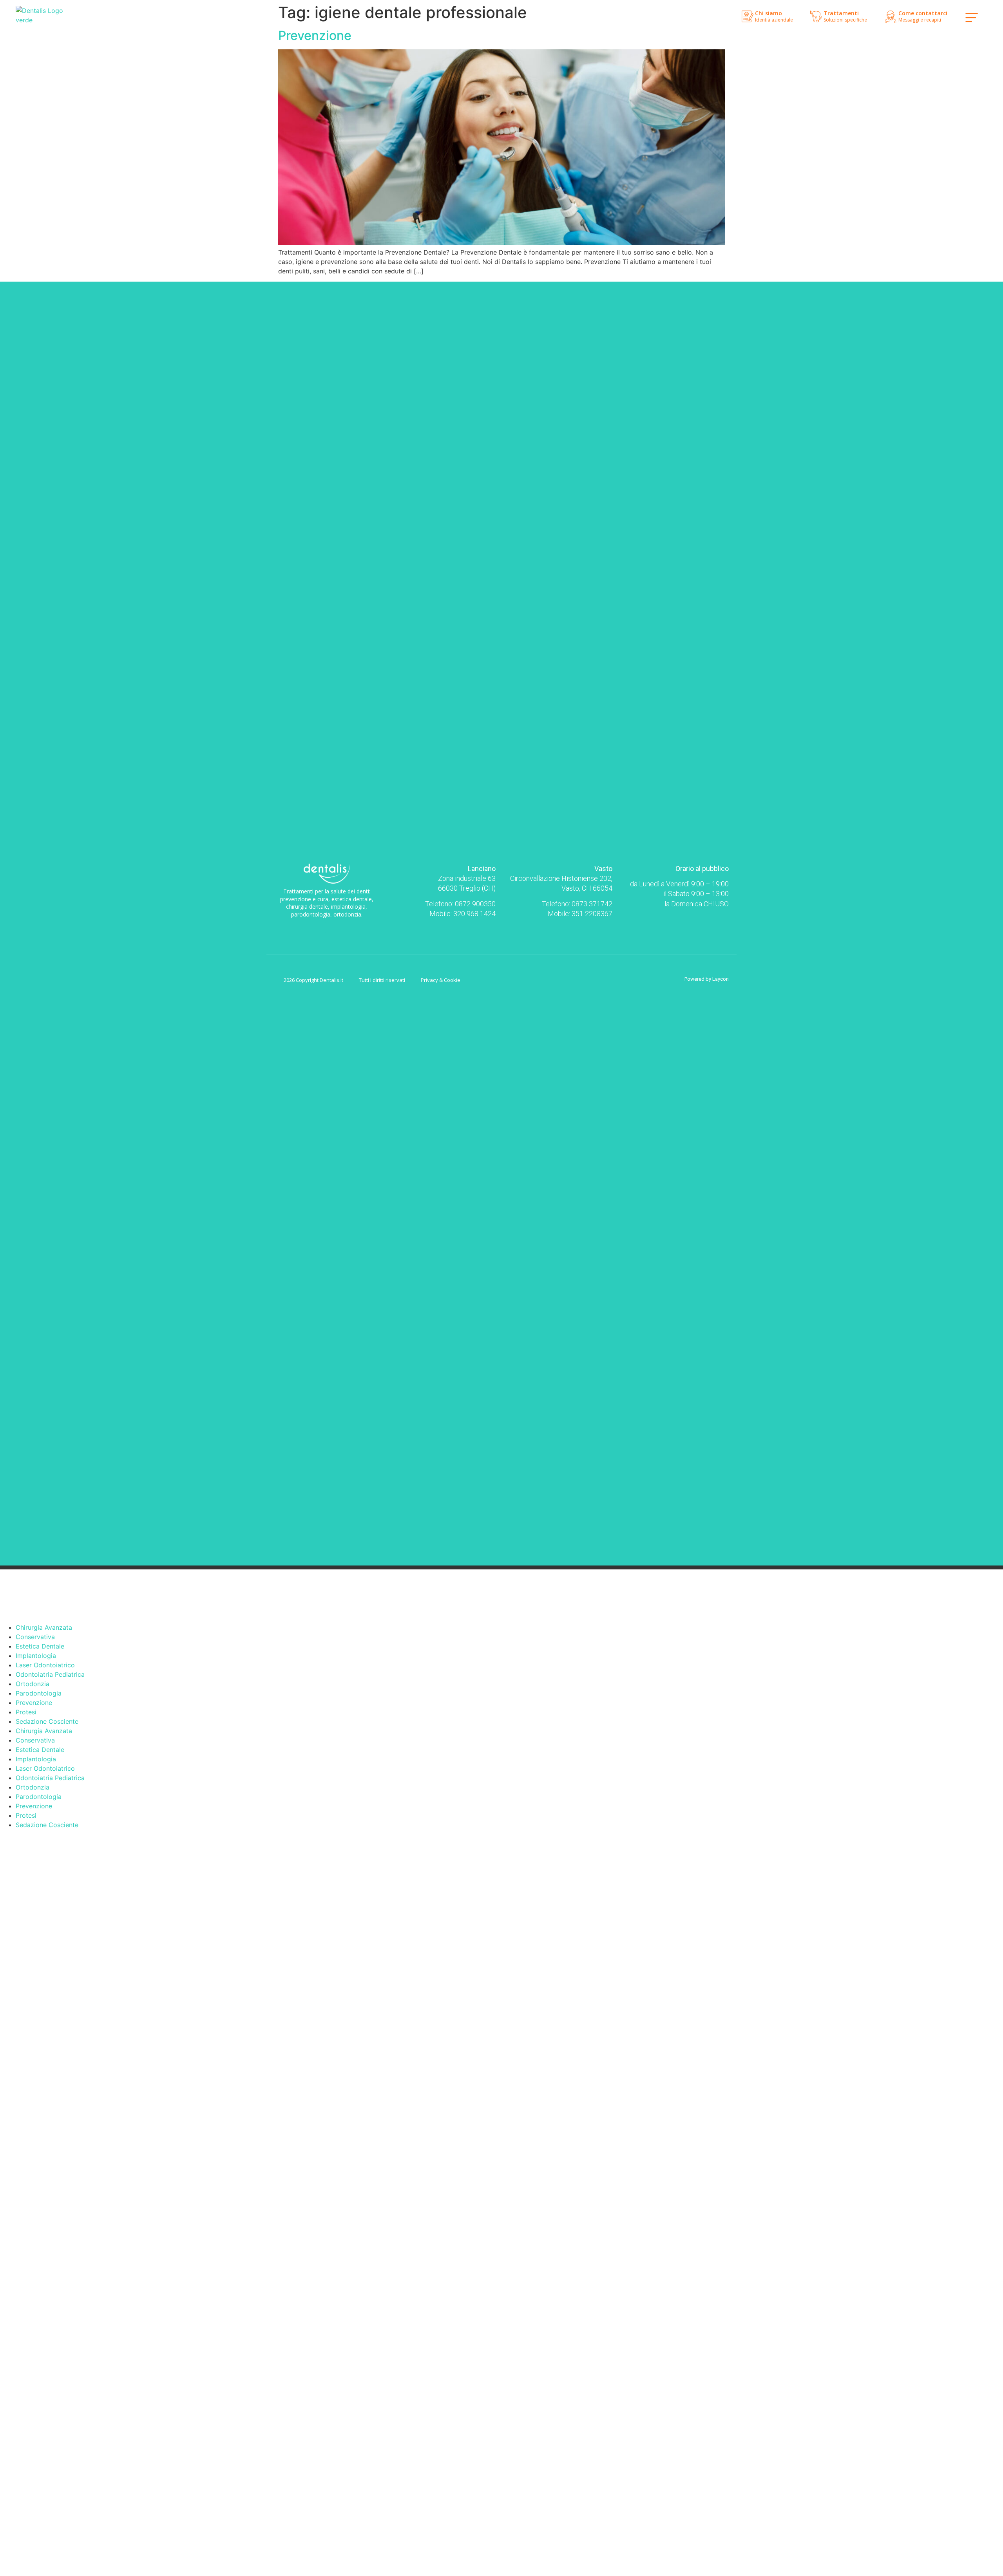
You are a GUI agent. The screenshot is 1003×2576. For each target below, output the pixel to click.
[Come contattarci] (891, 17)
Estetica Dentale (40, 1646)
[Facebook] (320, 928)
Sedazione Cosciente (47, 1721)
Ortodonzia (33, 1684)
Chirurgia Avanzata (44, 1627)
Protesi (26, 1712)
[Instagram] (333, 928)
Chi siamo (769, 13)
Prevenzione (315, 35)
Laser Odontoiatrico (45, 1665)
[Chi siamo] (748, 16)
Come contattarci (923, 13)
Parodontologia (39, 1693)
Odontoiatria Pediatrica (50, 1674)
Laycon (721, 979)
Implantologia (36, 1656)
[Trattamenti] (816, 16)
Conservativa (35, 1637)
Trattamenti (841, 13)
